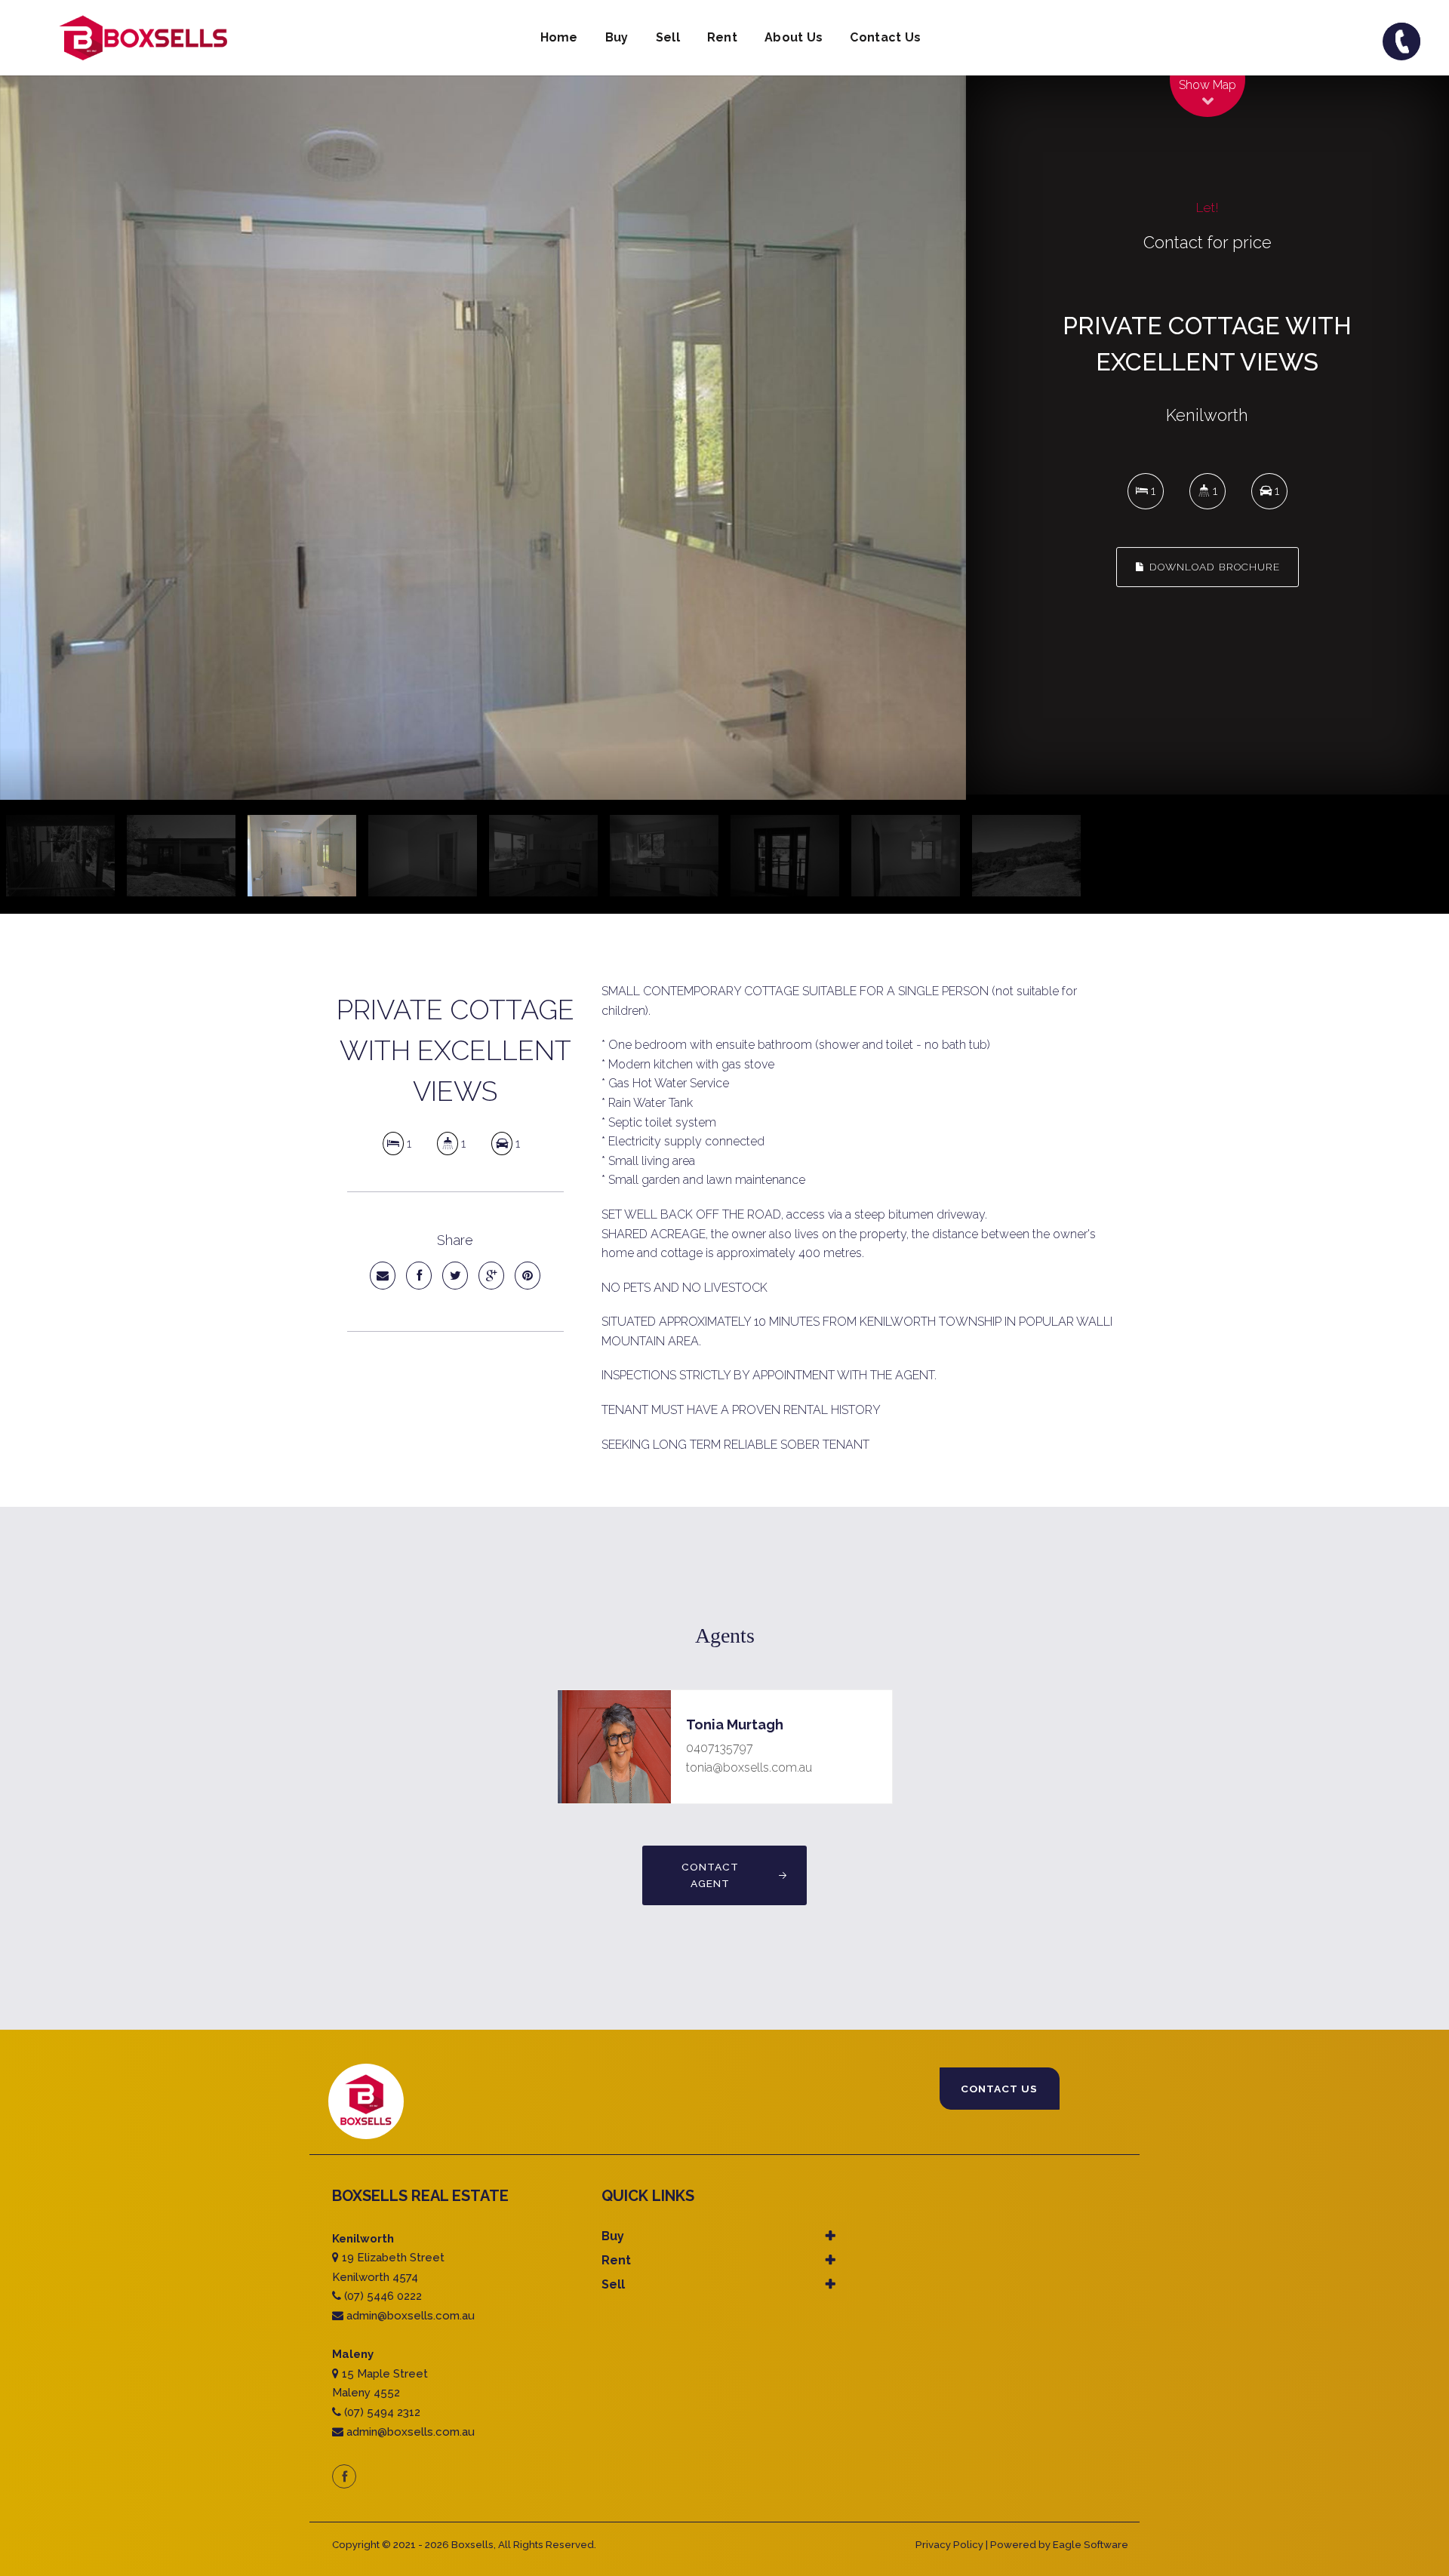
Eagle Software (1091, 2545)
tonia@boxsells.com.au (749, 1768)
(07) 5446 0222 (383, 2296)
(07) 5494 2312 (382, 2412)
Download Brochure (1213, 567)
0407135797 (720, 1748)
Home (559, 37)
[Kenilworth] (483, 438)
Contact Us (885, 37)
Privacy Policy (949, 2545)
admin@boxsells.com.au (411, 2316)
